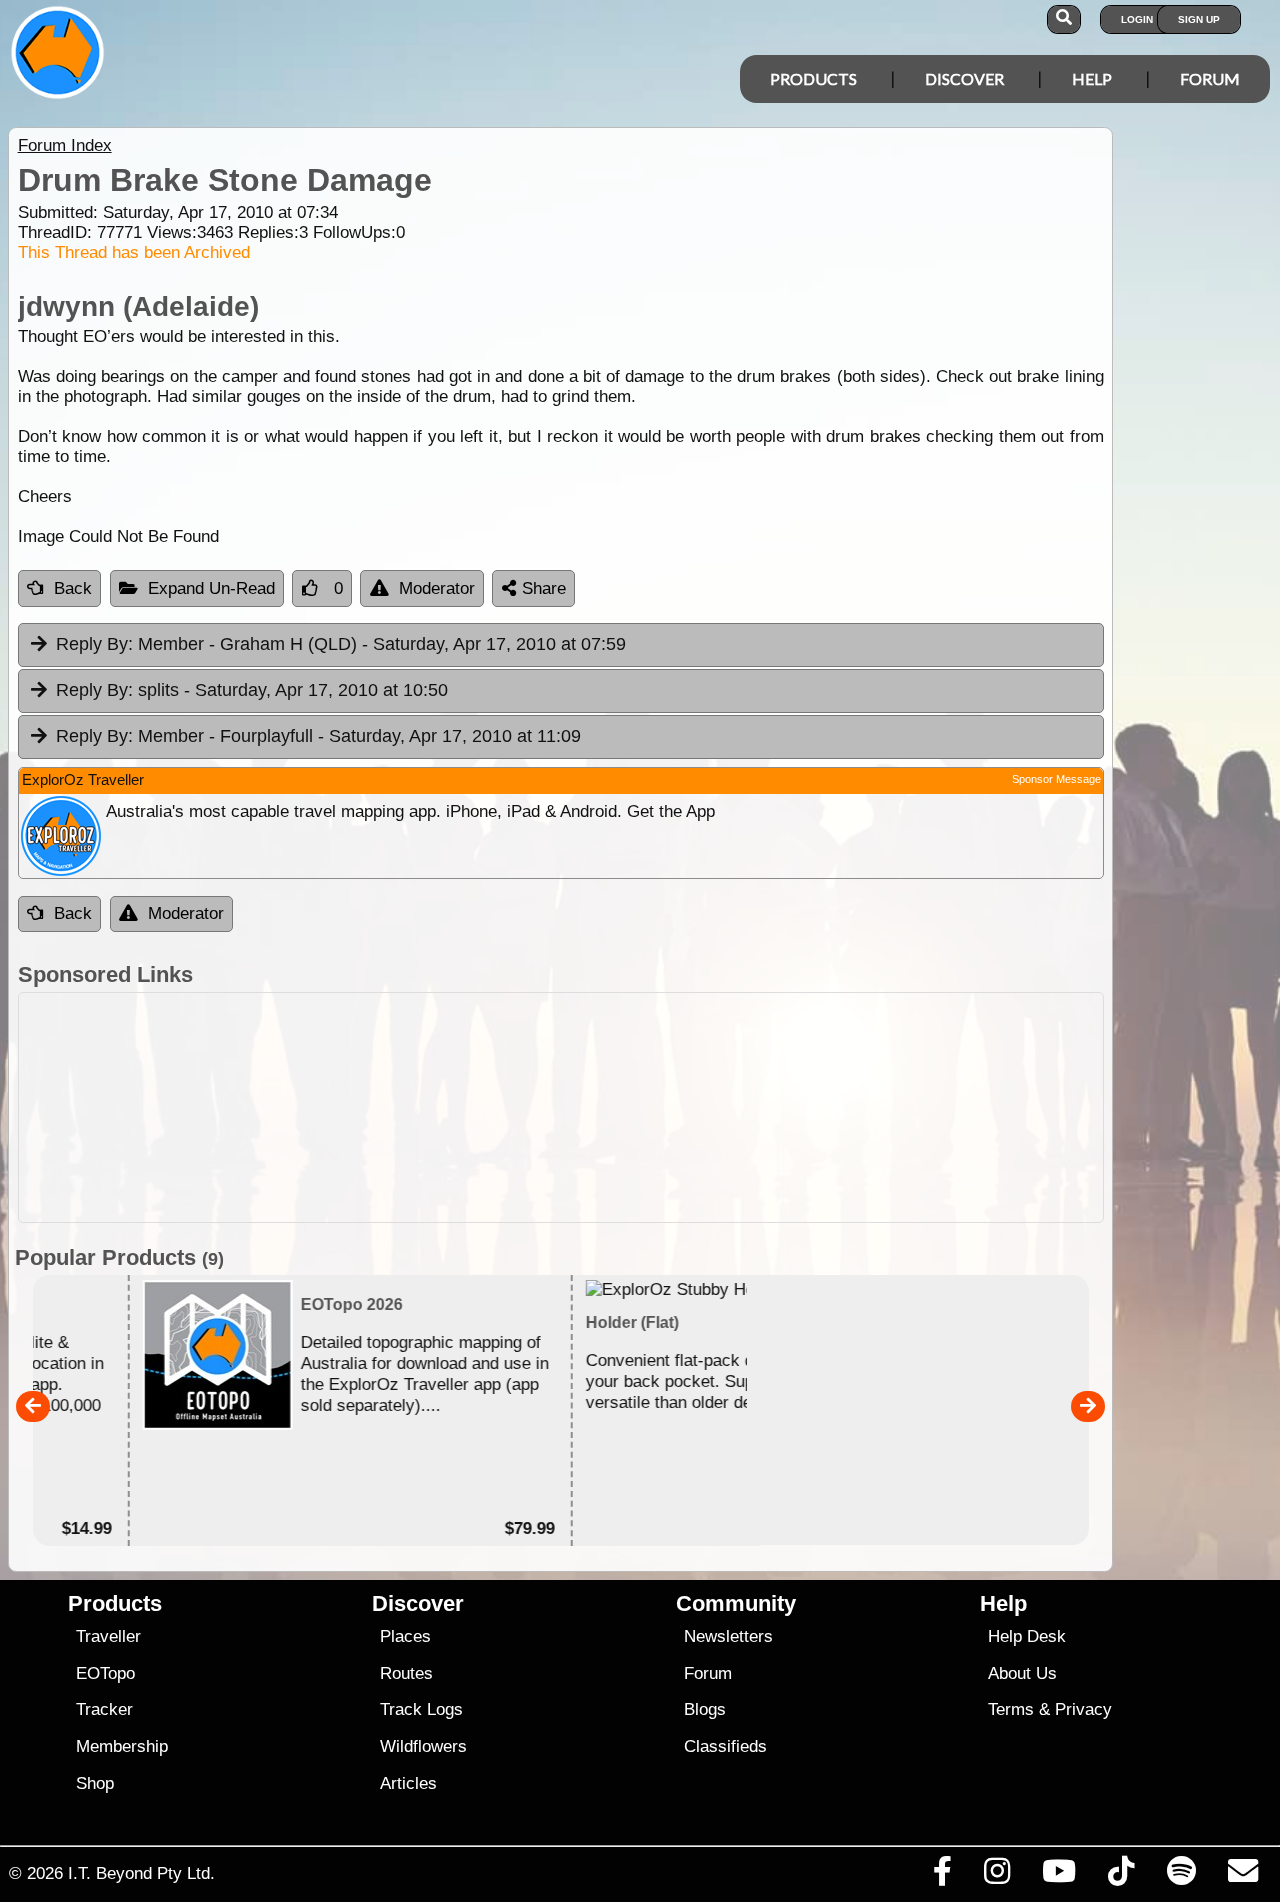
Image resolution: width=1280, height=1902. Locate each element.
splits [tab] (252, 690)
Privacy (1083, 1709)
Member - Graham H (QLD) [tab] (341, 644)
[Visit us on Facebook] (942, 1876)
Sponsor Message (1056, 779)
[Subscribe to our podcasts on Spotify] (1181, 1876)
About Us (1022, 1673)
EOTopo (105, 1673)
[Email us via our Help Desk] (1242, 1876)
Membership (122, 1746)
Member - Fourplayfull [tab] (318, 736)
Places (405, 1636)
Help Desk (1027, 1636)
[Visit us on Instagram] (996, 1876)
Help (1092, 78)
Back (73, 588)
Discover (964, 78)
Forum (1210, 78)
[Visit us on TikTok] (1121, 1876)
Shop (95, 1783)
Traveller (108, 1636)
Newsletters (728, 1636)
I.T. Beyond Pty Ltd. (141, 1873)
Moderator (437, 588)
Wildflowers (423, 1746)
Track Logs (421, 1709)
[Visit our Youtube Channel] (1059, 1876)
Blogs (705, 1709)
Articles (408, 1783)
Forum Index (65, 145)
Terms (1011, 1709)
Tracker (104, 1709)
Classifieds (725, 1746)
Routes (406, 1673)
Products (813, 78)
